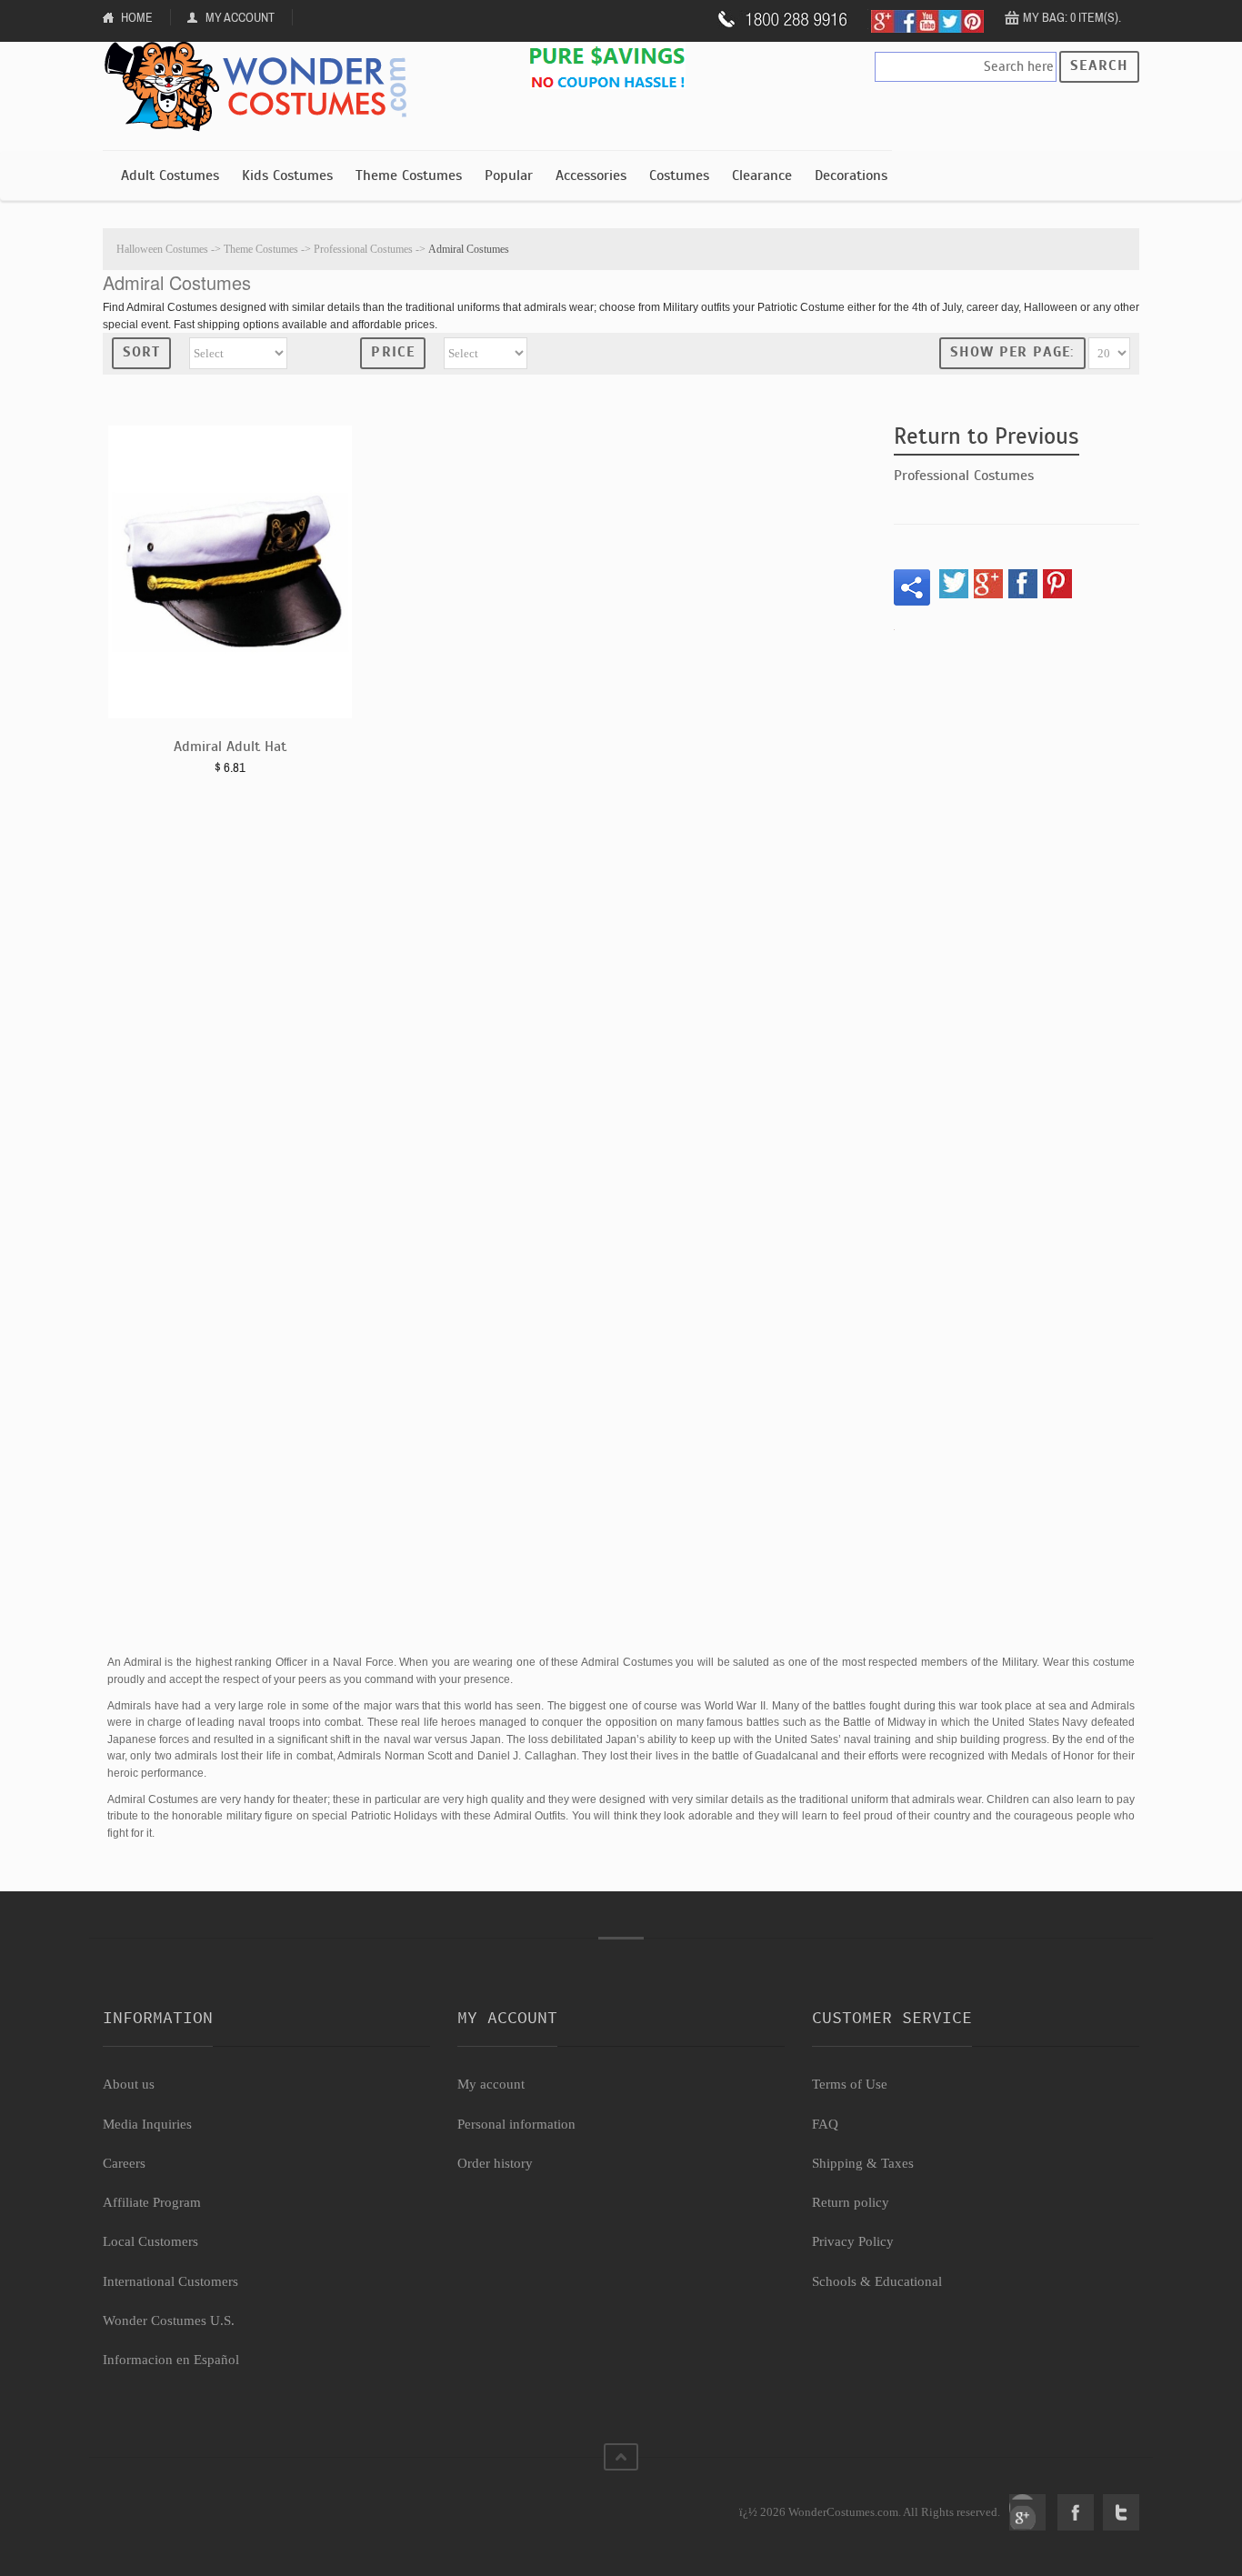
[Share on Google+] (988, 584)
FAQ (825, 2124)
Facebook (1076, 2512)
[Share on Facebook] (1023, 584)
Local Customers (150, 2241)
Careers (124, 2163)
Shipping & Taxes (863, 2163)
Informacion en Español (171, 2360)
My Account (240, 17)
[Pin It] (1057, 584)
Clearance (762, 175)
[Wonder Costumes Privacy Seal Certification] (177, 2502)
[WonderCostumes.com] (262, 87)
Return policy (851, 2202)
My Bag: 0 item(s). (1072, 17)
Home (137, 17)
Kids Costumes (287, 175)
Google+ (1027, 2512)
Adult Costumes (170, 175)
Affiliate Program (152, 2202)
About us (129, 2084)
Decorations (851, 175)
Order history (495, 2163)
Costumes (679, 175)
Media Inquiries (147, 2124)
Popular (509, 175)
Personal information (516, 2124)
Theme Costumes (409, 175)
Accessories (591, 175)
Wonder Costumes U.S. (169, 2320)
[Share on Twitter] (954, 584)
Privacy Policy (853, 2241)
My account (491, 2084)
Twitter (1121, 2512)
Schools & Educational (877, 2281)
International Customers (170, 2281)
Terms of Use (850, 2084)
